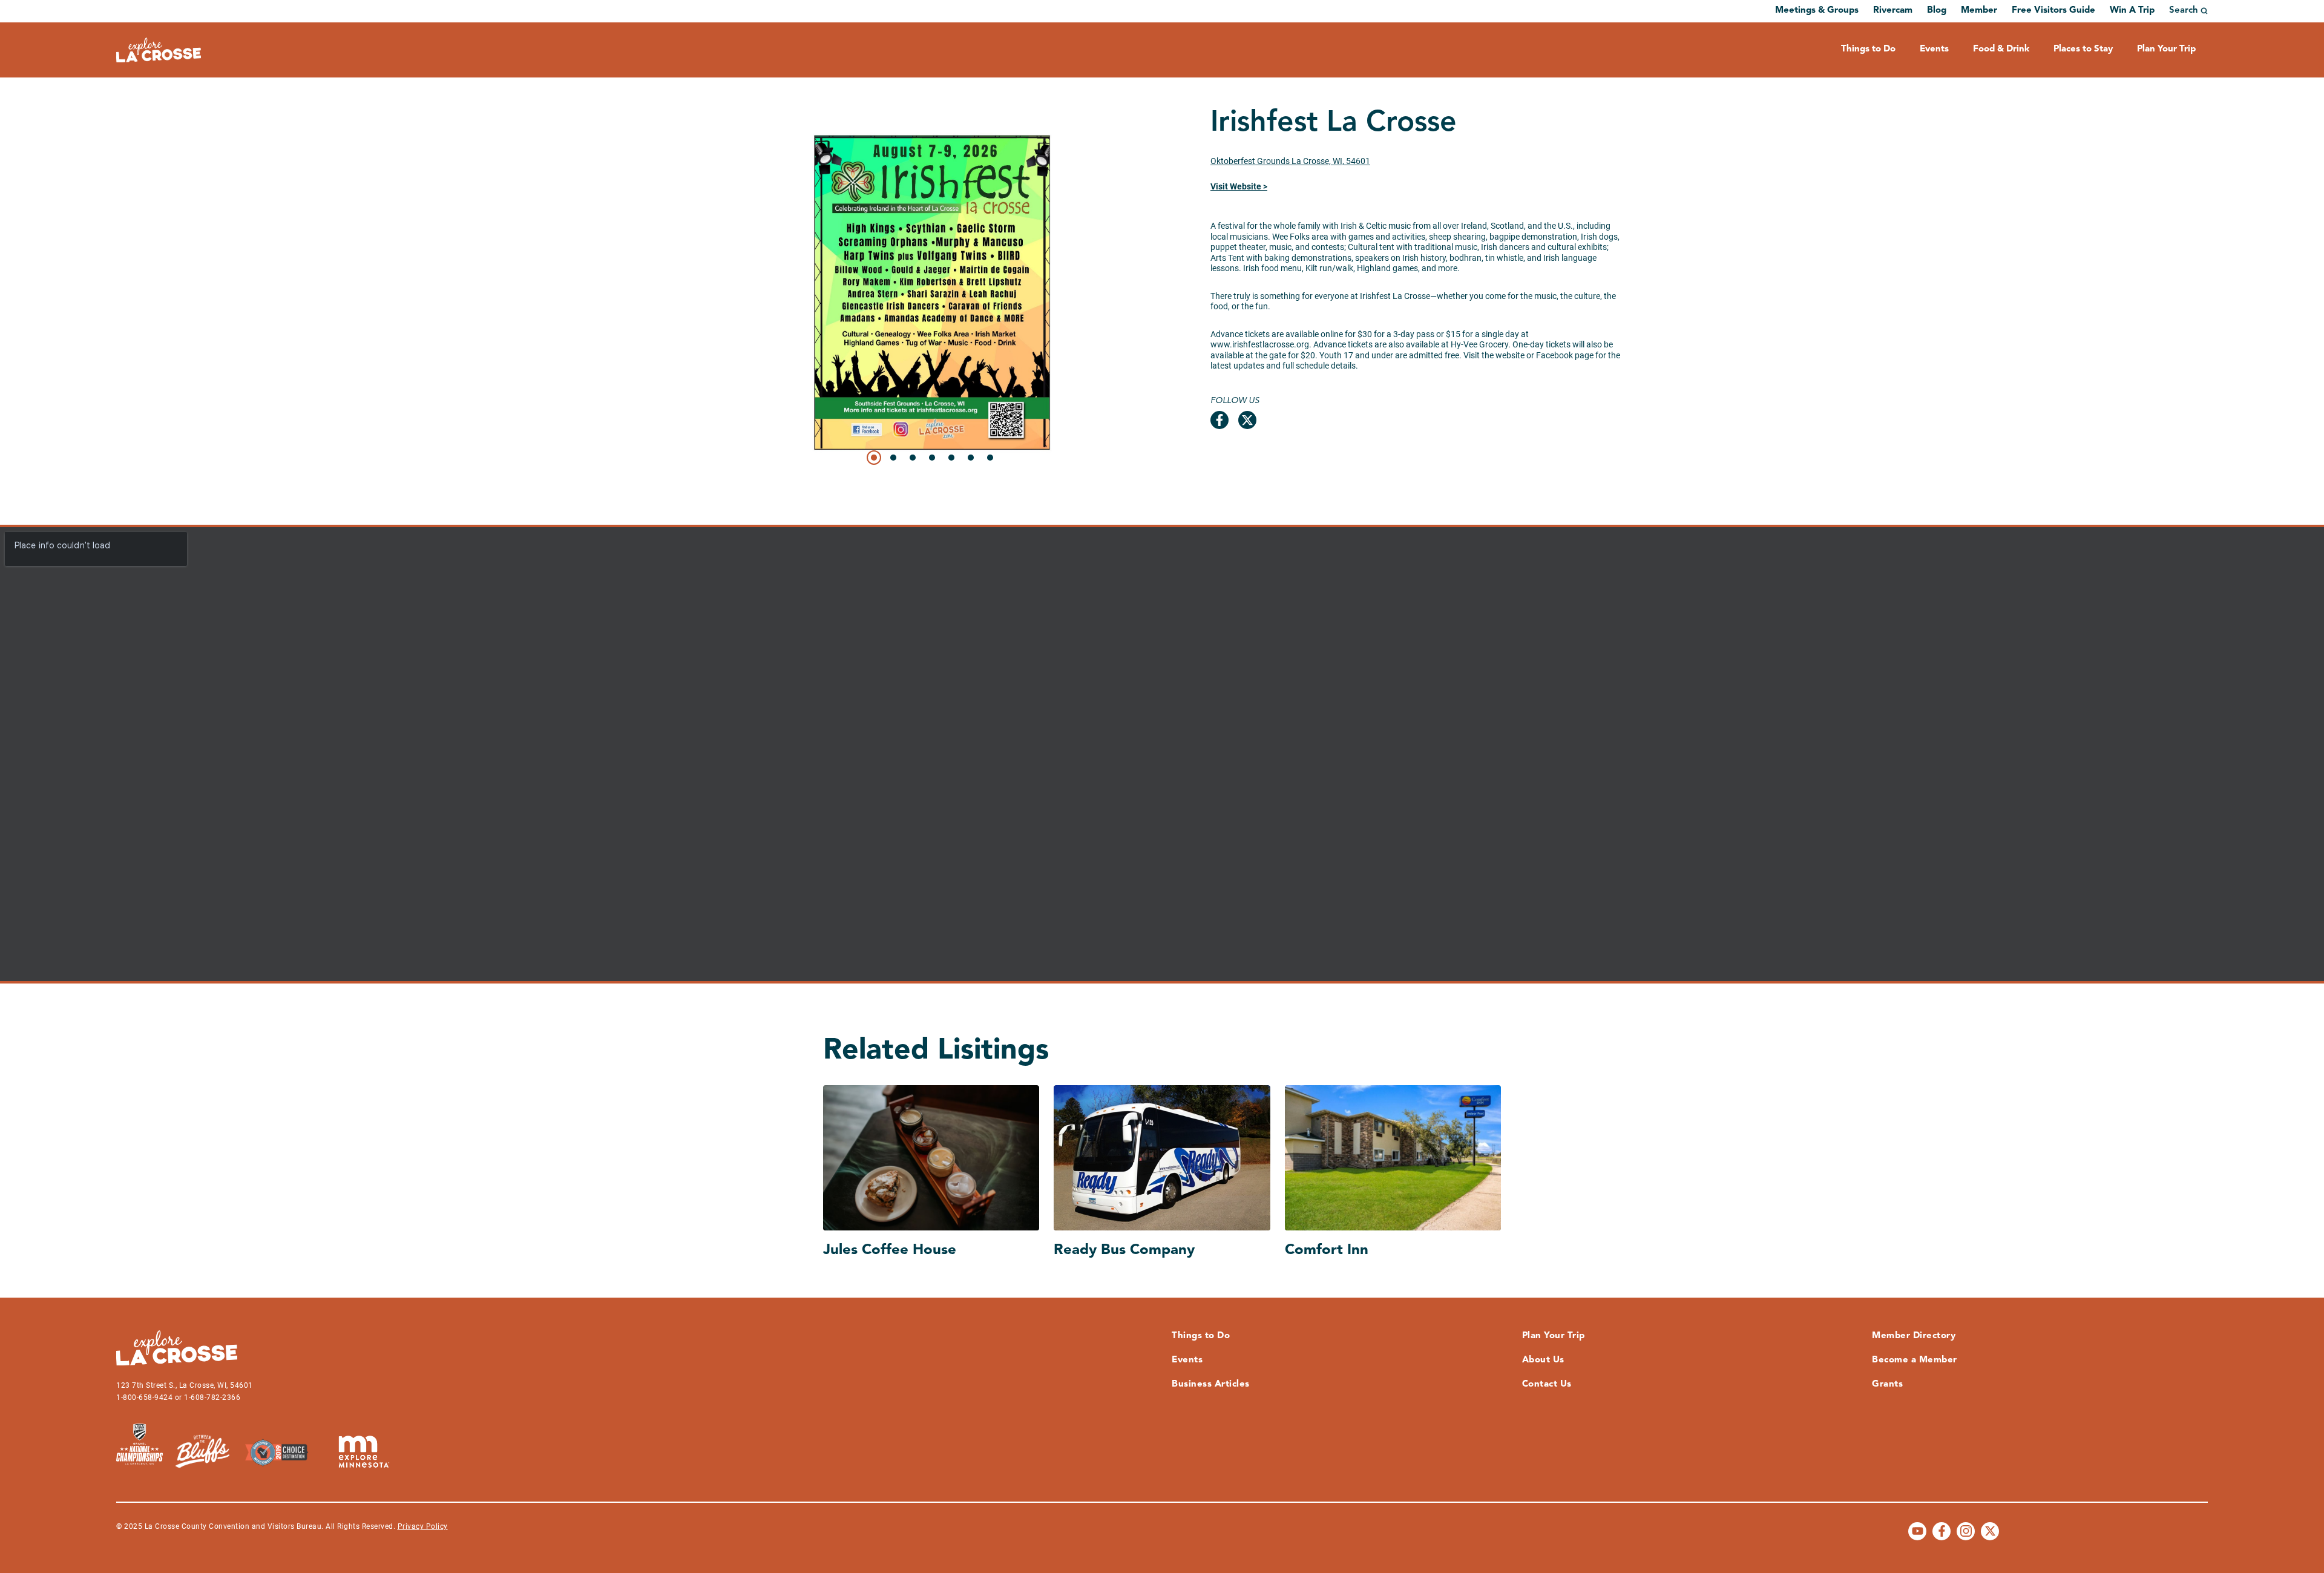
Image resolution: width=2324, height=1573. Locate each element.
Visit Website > (1239, 186)
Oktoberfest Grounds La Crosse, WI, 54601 (1290, 161)
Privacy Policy (423, 1526)
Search (2184, 11)
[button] (874, 458)
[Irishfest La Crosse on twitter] (1247, 420)
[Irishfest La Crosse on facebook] (1219, 420)
